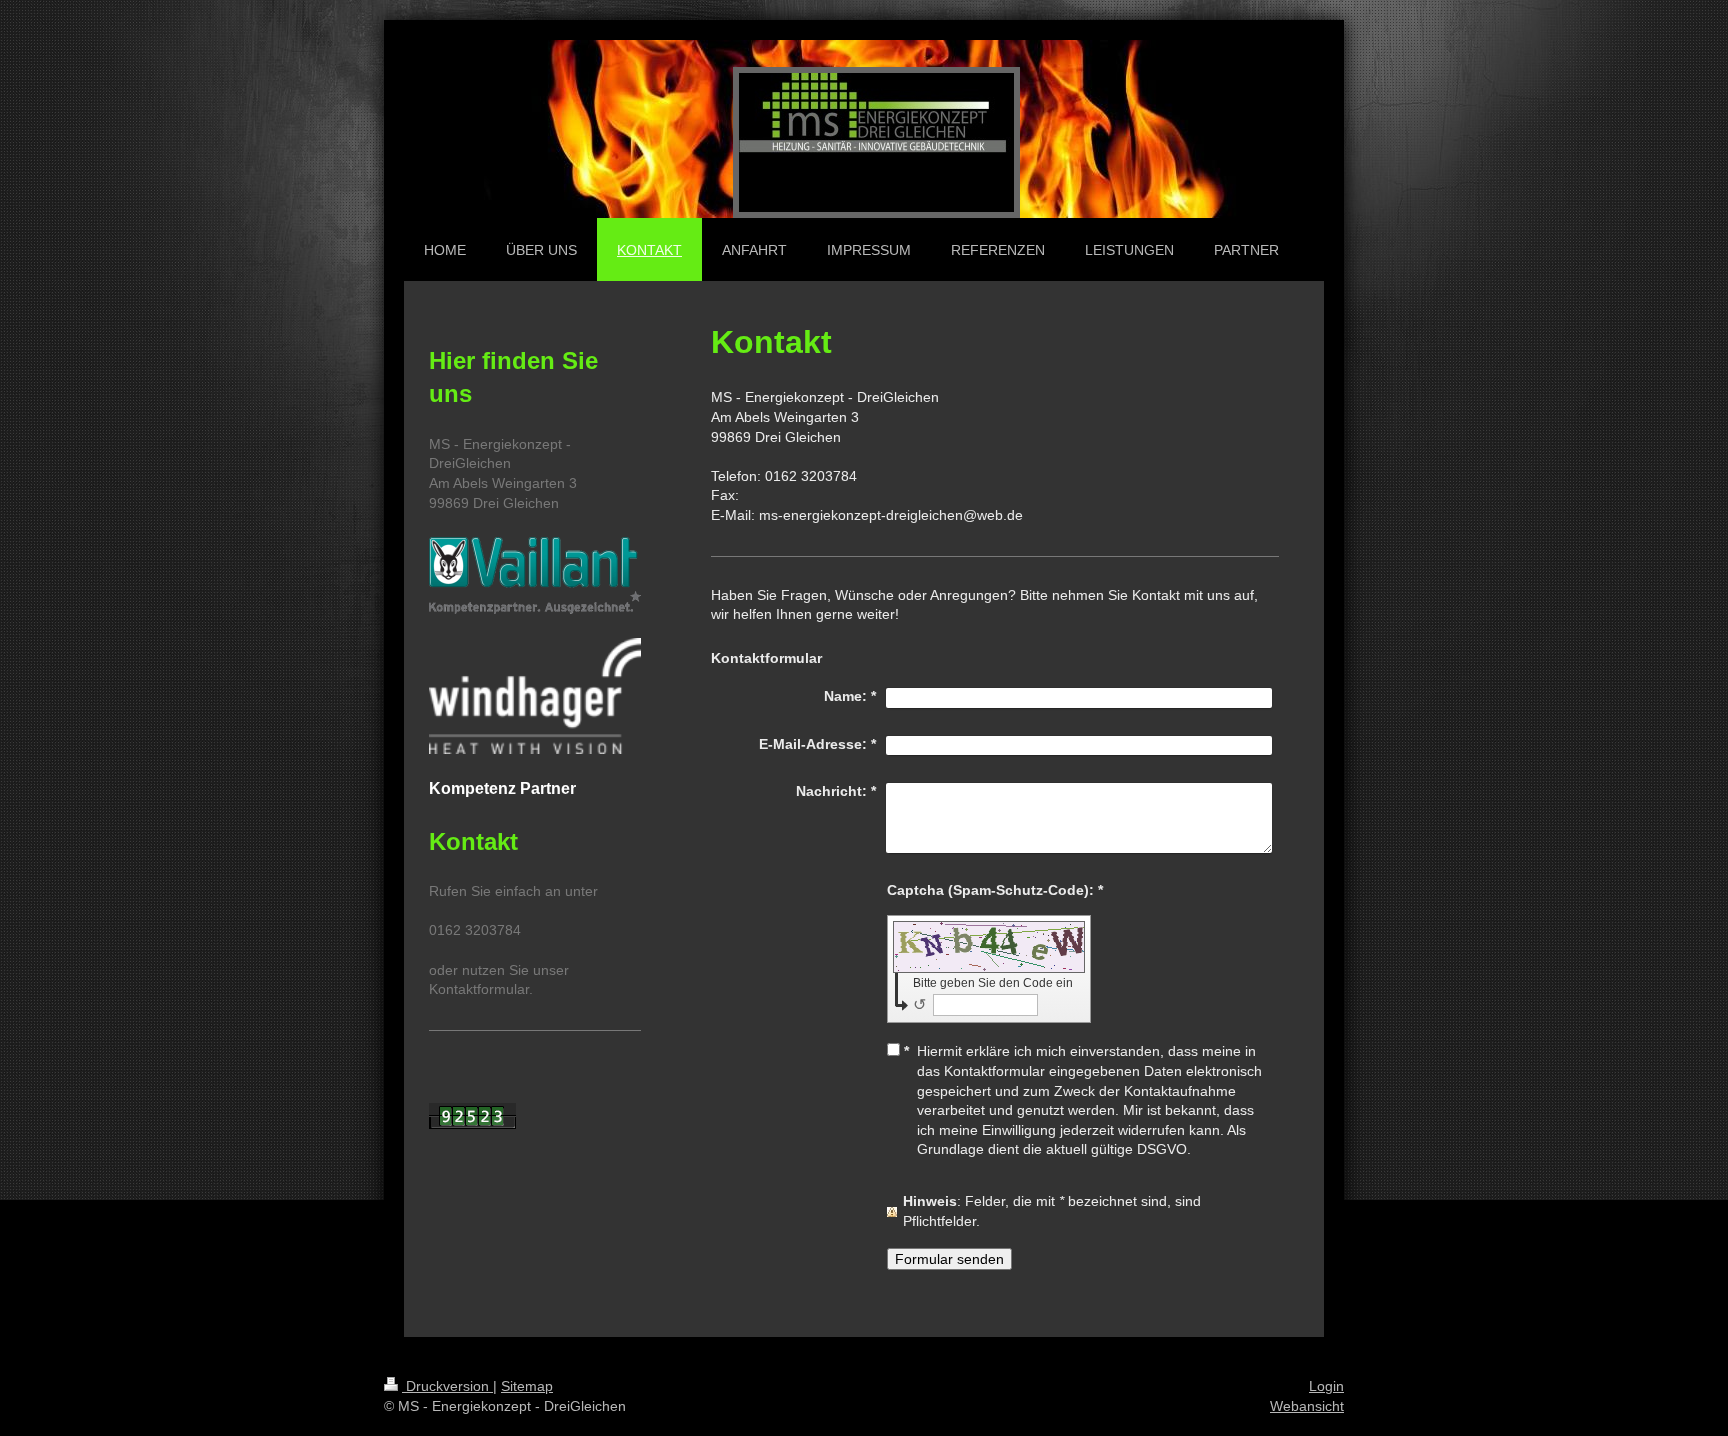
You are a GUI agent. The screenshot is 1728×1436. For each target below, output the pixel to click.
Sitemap (527, 1386)
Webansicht (1307, 1406)
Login (1326, 1386)
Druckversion (447, 1386)
